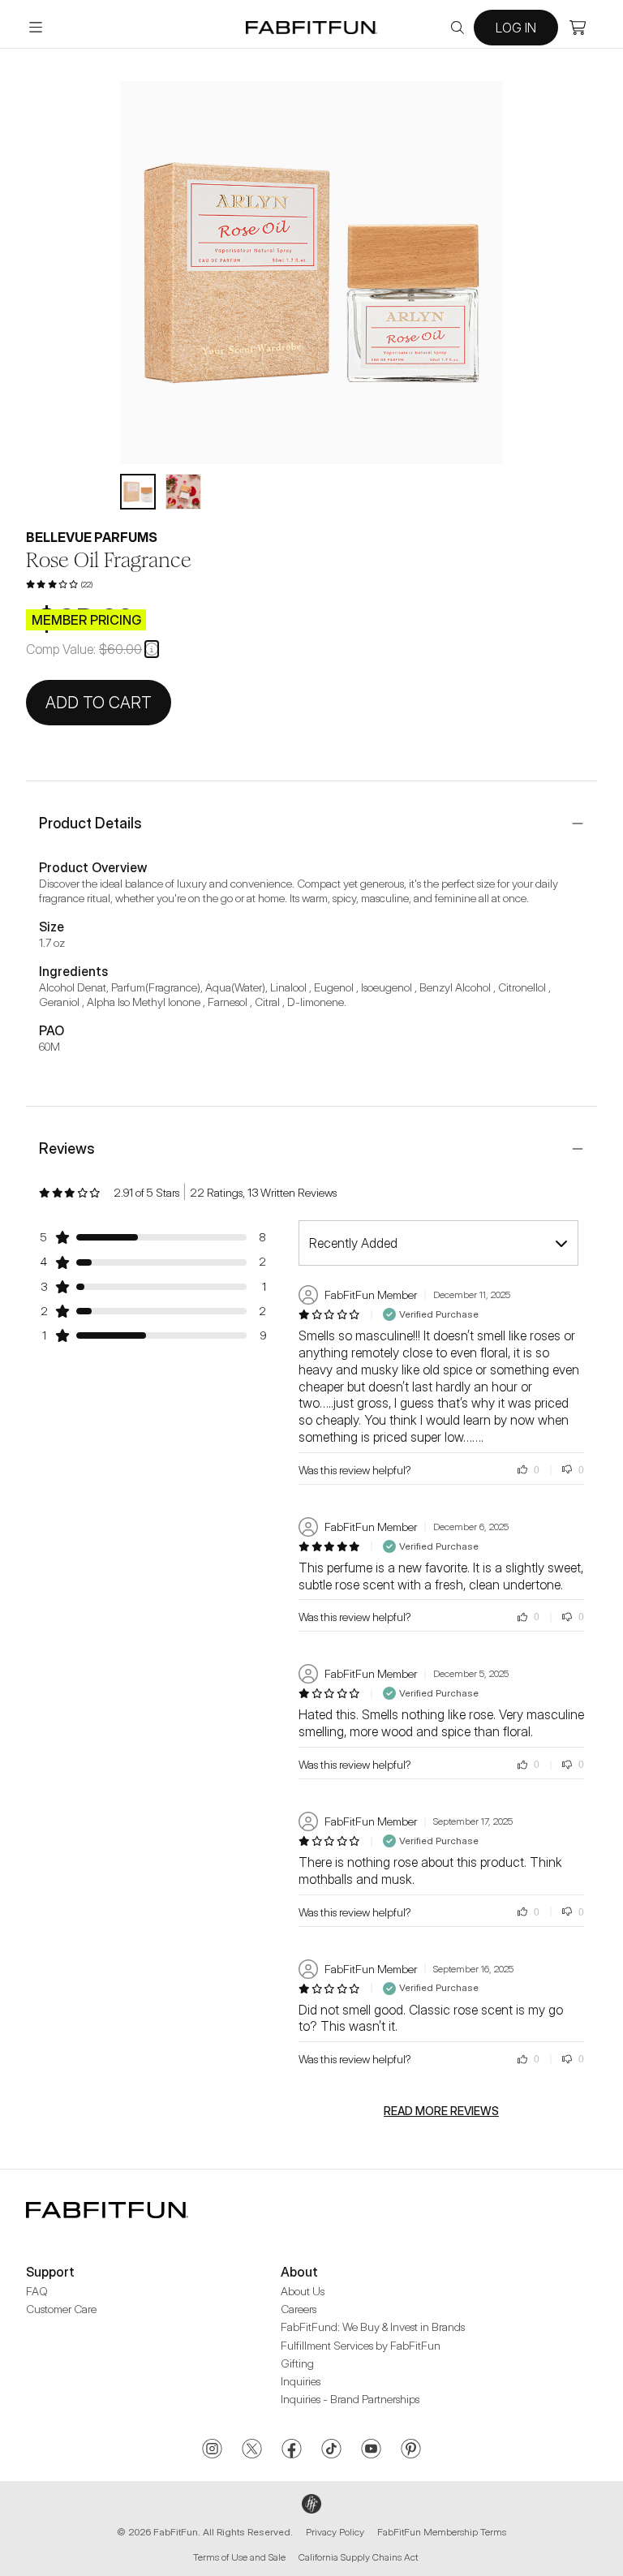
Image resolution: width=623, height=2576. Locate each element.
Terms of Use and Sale (239, 2557)
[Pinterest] (411, 2450)
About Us (303, 2291)
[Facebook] (292, 2450)
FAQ (37, 2291)
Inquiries (301, 2381)
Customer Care (61, 2309)
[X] (252, 2450)
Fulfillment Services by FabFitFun (361, 2345)
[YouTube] (371, 2450)
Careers (299, 2309)
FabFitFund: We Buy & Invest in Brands (373, 2327)
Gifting (297, 2363)
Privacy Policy (335, 2532)
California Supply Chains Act (358, 2557)
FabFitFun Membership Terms (442, 2532)
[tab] (138, 492)
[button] (152, 649)
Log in (516, 28)
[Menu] (36, 28)
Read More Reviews (441, 2111)
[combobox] (438, 1243)
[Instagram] (212, 2450)
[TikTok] (331, 2450)
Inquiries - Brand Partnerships (350, 2399)
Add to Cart (99, 703)
